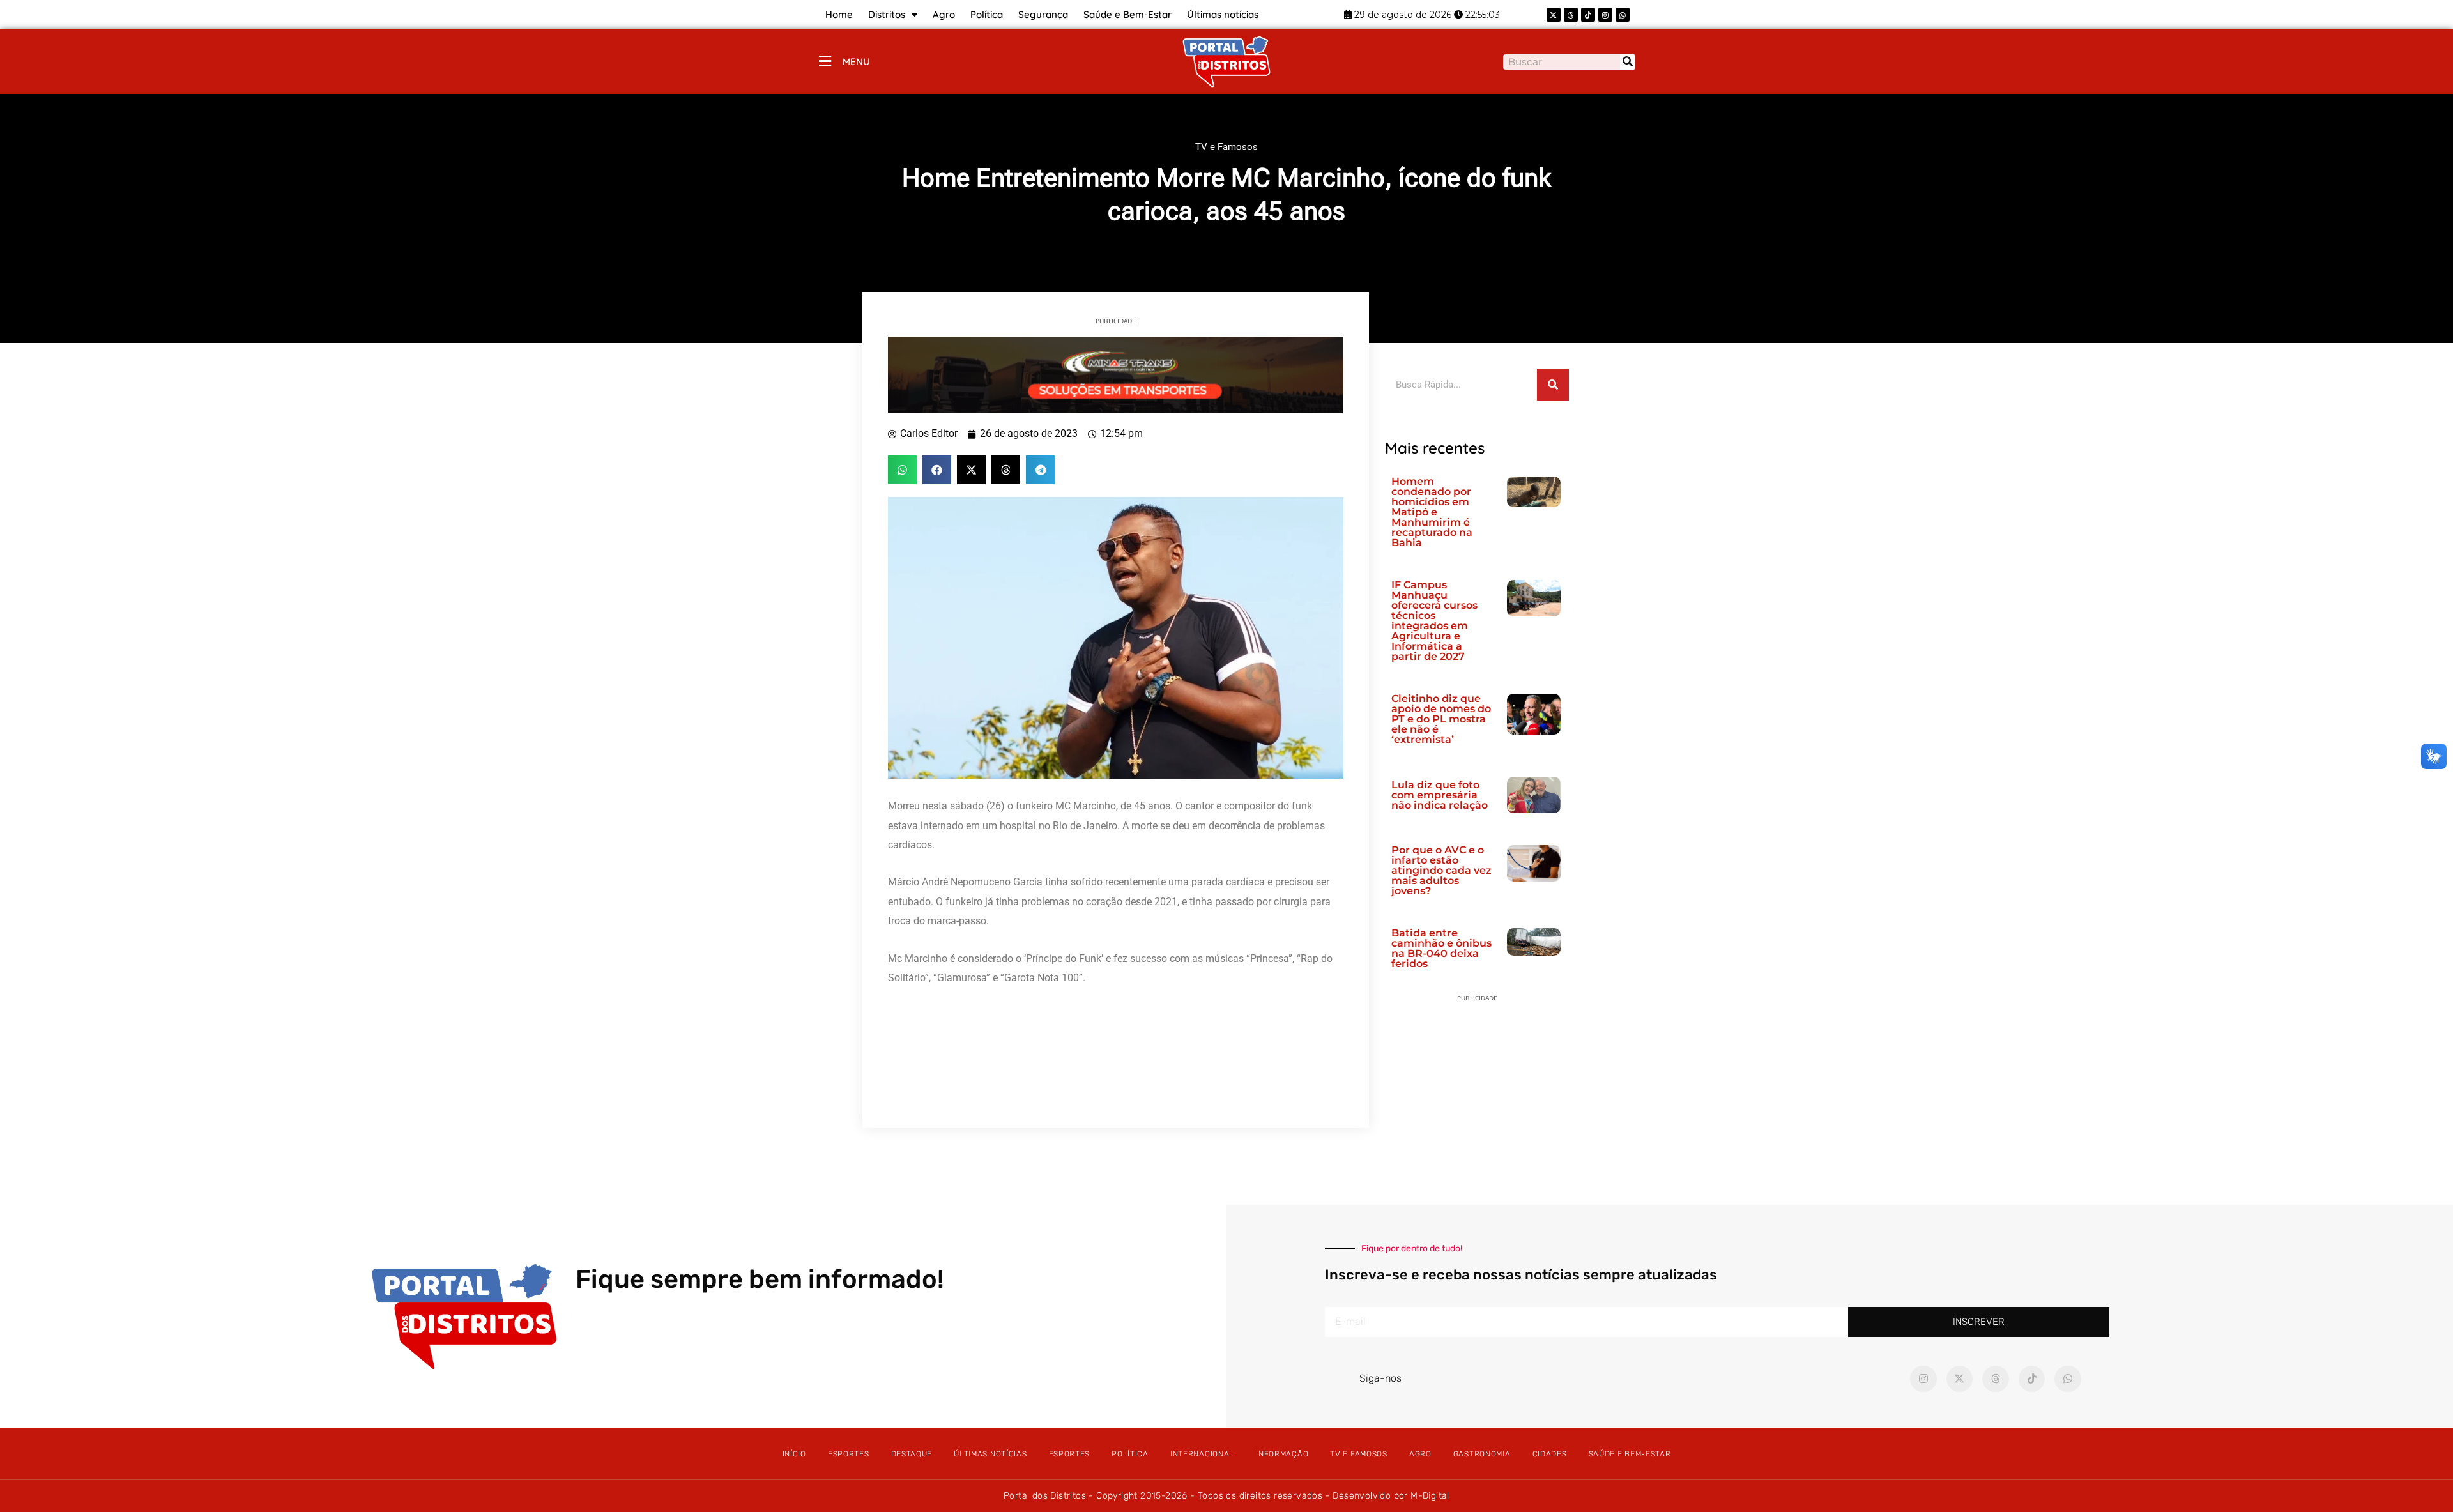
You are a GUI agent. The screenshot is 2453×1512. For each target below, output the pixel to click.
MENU (856, 62)
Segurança (1043, 14)
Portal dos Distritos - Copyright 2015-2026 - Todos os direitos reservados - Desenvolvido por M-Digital (1226, 1496)
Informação (1282, 1454)
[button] (902, 470)
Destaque (912, 1454)
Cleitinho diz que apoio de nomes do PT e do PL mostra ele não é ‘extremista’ (1441, 719)
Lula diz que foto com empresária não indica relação (1440, 795)
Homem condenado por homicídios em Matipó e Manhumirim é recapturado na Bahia (1432, 512)
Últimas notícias (1223, 14)
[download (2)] (1116, 374)
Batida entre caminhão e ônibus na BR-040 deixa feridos (1441, 948)
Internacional (1202, 1454)
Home (839, 14)
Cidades (1550, 1454)
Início (794, 1454)
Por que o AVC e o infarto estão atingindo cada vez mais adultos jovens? (1441, 870)
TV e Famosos (1226, 147)
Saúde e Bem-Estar (1127, 14)
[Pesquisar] (1628, 62)
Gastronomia (1482, 1454)
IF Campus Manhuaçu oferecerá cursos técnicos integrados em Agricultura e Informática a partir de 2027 (1434, 621)
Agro (944, 14)
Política (987, 14)
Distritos (887, 14)
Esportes (849, 1454)
